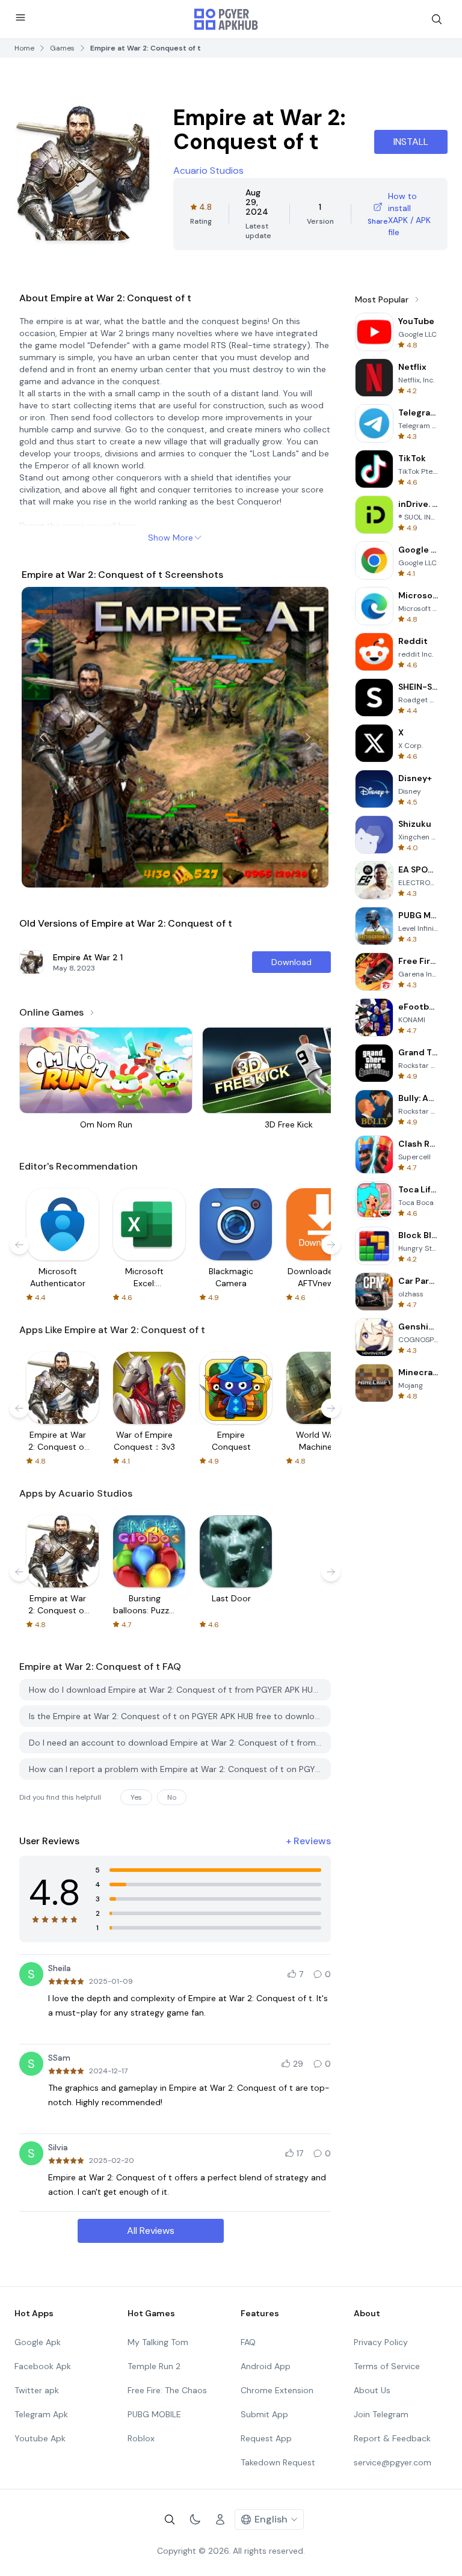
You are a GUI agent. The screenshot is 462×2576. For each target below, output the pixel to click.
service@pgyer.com (393, 2462)
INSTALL (411, 142)
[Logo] (226, 19)
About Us (372, 2390)
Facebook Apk (43, 2366)
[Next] (308, 737)
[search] (437, 19)
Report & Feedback (392, 2438)
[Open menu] (20, 17)
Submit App (264, 2414)
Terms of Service (387, 2366)
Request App (266, 2438)
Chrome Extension (277, 2390)
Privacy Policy (381, 2342)
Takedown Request (278, 2462)
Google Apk (38, 2342)
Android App (266, 2366)
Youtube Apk (40, 2438)
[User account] (220, 2519)
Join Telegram (381, 2414)
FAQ (248, 2342)
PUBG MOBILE (154, 2414)
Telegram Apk (41, 2414)
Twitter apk (37, 2390)
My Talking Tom (158, 2342)
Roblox (141, 2438)
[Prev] (42, 737)
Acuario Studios (208, 170)
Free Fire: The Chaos (167, 2390)
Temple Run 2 (154, 2366)
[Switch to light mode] (195, 2519)
